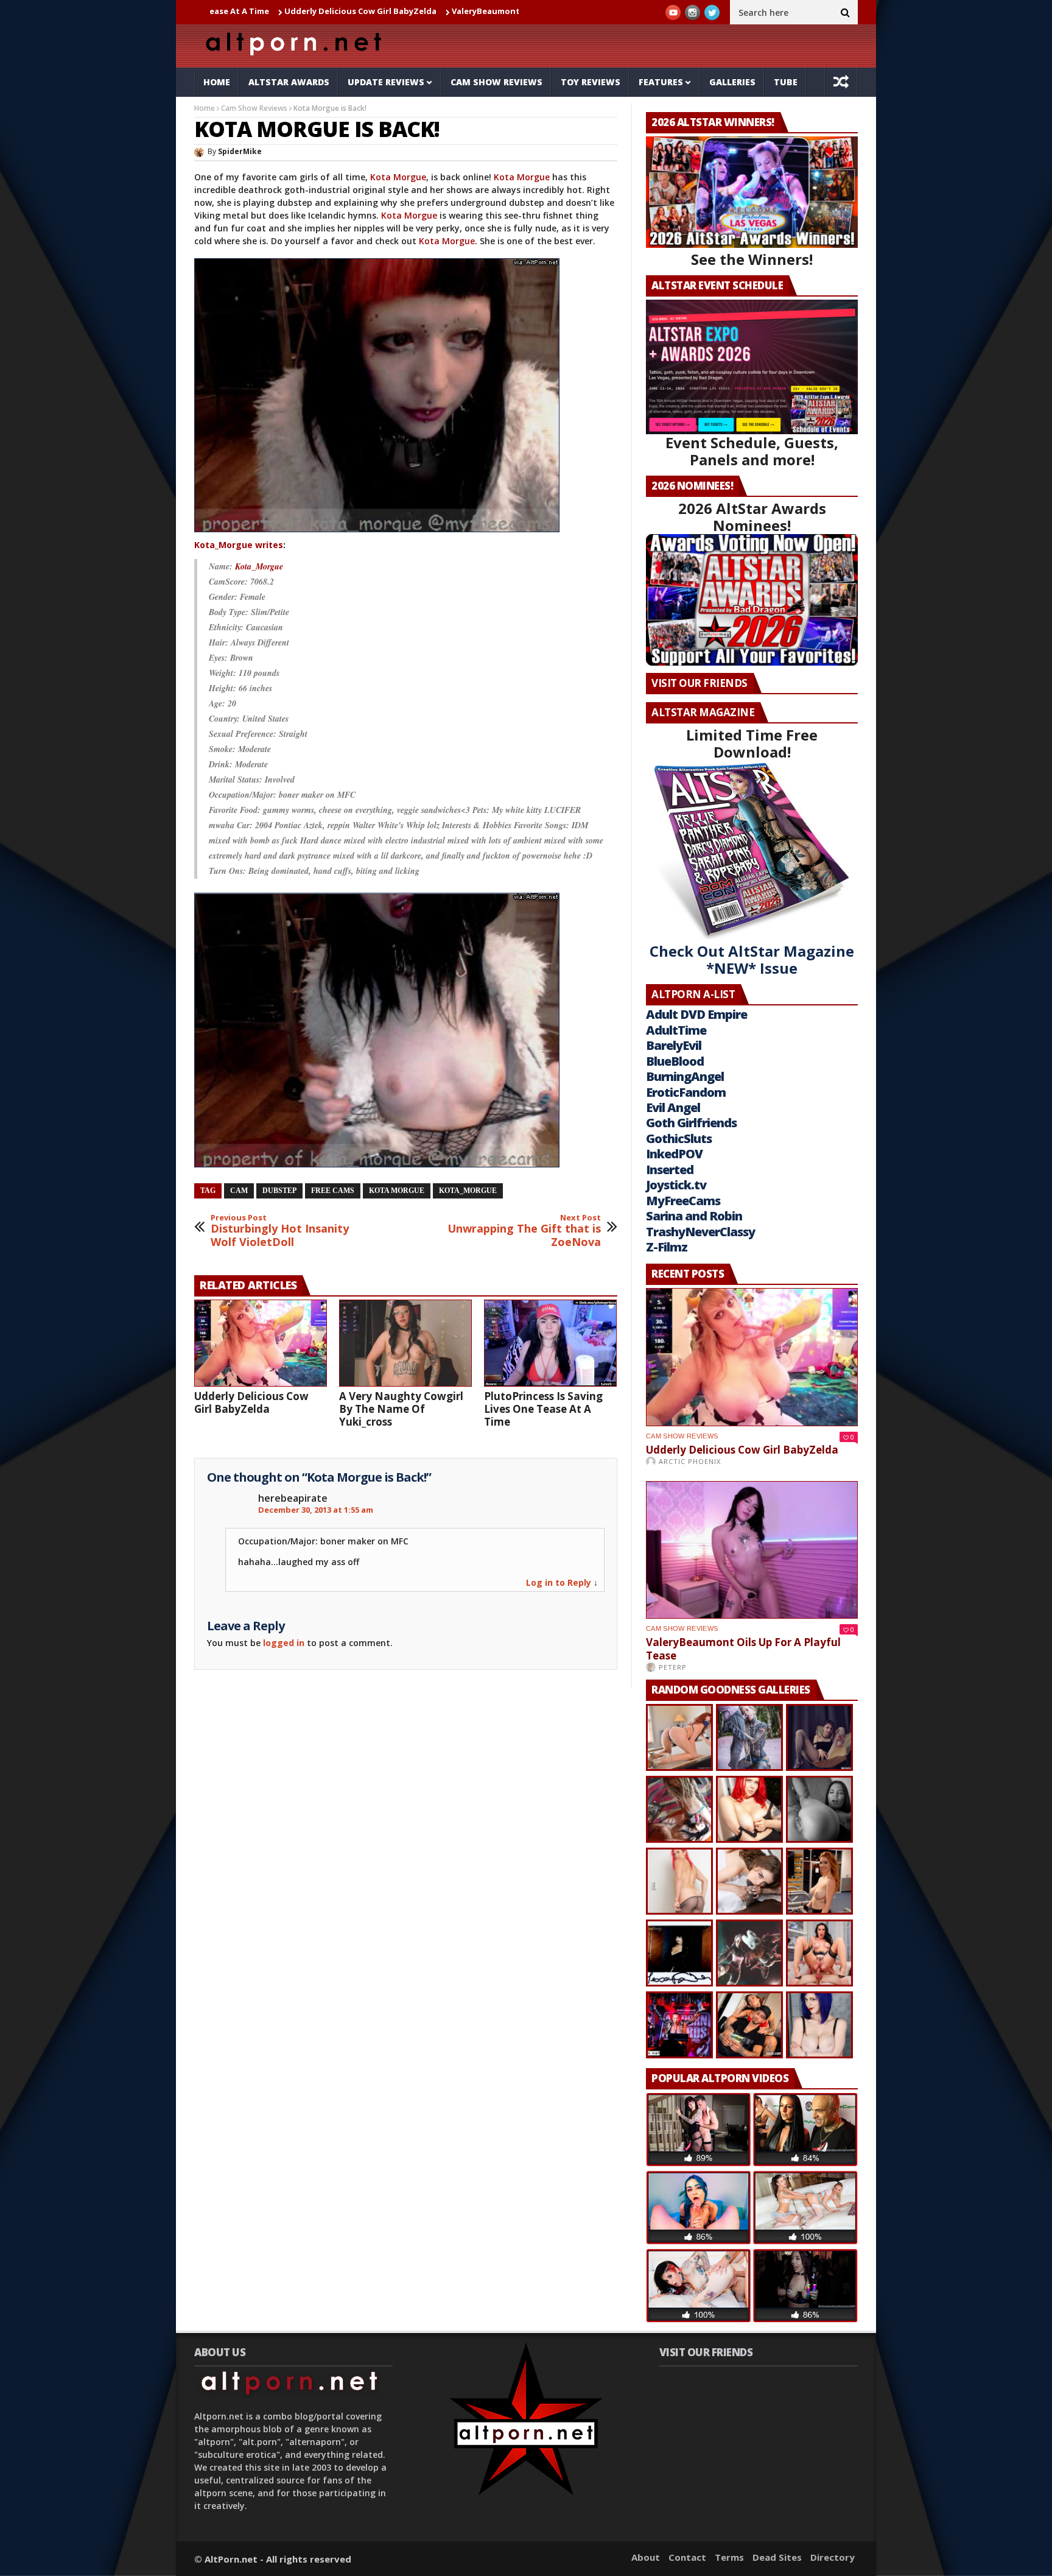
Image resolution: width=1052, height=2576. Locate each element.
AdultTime (676, 1030)
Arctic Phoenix (690, 1461)
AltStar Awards (289, 82)
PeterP (673, 1667)
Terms (729, 2557)
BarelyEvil (674, 1045)
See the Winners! (752, 259)
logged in (284, 1643)
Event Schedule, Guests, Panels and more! (752, 451)
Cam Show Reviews (496, 82)
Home (217, 82)
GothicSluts (679, 1138)
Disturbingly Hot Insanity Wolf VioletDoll (280, 1231)
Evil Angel (673, 1107)
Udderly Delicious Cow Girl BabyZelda (254, 11)
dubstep (279, 1191)
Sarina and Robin (694, 1216)
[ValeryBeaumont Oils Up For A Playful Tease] (752, 1550)
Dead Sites (777, 2557)
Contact (687, 2557)
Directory (833, 2557)
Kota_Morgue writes (239, 545)
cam (239, 1191)
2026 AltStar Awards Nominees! (752, 517)
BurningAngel (685, 1076)
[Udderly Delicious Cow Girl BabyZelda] (261, 1343)
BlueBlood (675, 1061)
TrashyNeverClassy (700, 1232)
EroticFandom (686, 1092)
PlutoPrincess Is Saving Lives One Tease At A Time (543, 1409)
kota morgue (397, 1191)
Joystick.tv (676, 1185)
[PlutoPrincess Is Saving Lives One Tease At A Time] (550, 1343)
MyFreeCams (683, 1201)
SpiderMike (240, 151)
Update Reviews (386, 82)
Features (661, 82)
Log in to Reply (559, 1582)
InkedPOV (674, 1154)
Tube (786, 82)
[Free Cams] (378, 532)
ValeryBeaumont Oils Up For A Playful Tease (434, 11)
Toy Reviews (591, 82)
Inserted (670, 1170)
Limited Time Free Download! (752, 743)
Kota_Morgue (259, 566)
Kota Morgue (398, 177)
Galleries (732, 82)
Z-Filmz (667, 1247)
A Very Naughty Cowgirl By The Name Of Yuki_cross (401, 1409)
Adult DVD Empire (696, 1014)
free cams (333, 1191)
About (646, 2557)
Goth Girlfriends (691, 1123)
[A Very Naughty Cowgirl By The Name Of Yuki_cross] (405, 1343)
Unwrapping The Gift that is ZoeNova (524, 1231)
